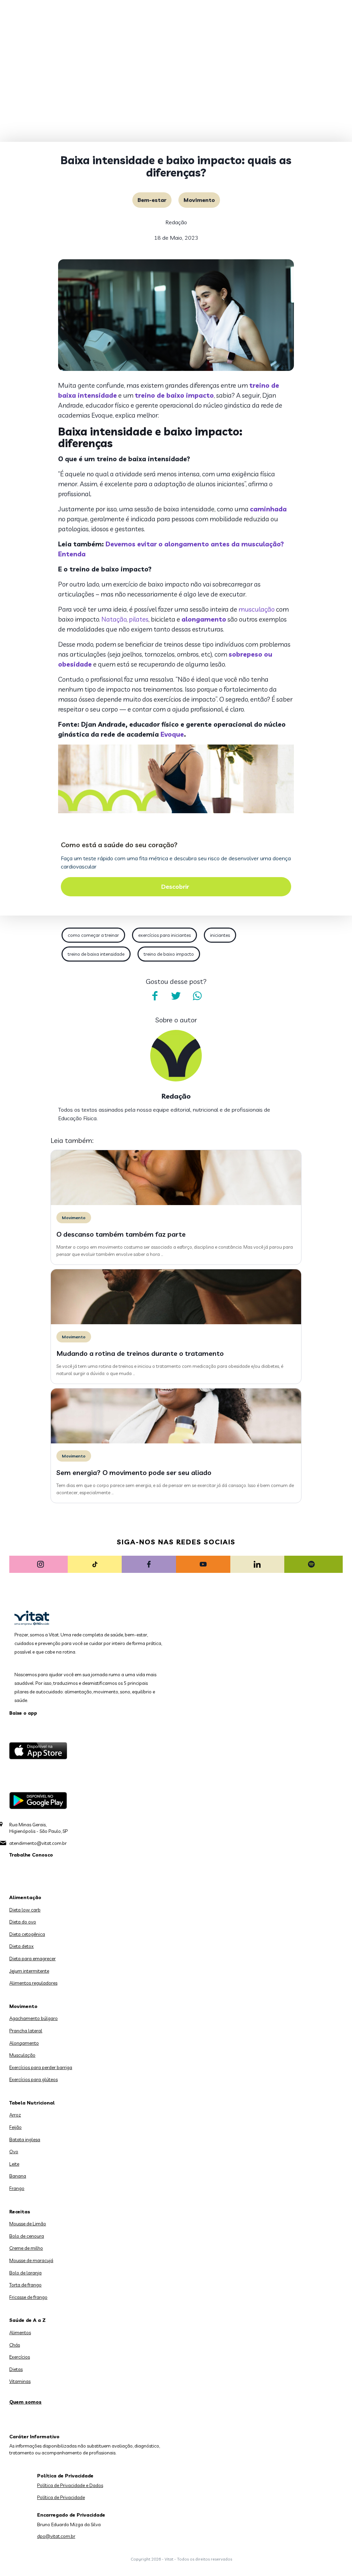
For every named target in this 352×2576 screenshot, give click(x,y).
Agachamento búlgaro (34, 2018)
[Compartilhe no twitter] (176, 996)
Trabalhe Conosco (31, 1855)
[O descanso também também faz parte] (176, 1203)
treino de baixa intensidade (96, 954)
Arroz (15, 2115)
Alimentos (20, 2333)
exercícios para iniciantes (164, 935)
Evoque (172, 734)
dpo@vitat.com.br (56, 2536)
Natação (114, 619)
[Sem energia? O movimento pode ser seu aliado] (176, 1442)
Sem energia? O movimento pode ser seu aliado (134, 1472)
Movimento (199, 200)
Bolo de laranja (25, 2273)
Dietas (16, 2369)
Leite (14, 2164)
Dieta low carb (25, 1910)
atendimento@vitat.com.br (38, 1843)
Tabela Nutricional (32, 2103)
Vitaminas (20, 2381)
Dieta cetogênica (27, 1934)
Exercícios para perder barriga (41, 2067)
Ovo (14, 2152)
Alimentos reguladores (33, 1983)
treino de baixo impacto (169, 954)
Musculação (22, 2055)
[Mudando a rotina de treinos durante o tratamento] (176, 1323)
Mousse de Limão (28, 2224)
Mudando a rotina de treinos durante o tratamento (140, 1353)
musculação (257, 609)
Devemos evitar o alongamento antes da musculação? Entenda (171, 549)
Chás (15, 2345)
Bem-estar (152, 200)
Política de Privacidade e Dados (70, 2485)
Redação (176, 222)
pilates (139, 619)
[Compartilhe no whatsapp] (197, 996)
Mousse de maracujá (31, 2260)
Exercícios (20, 2357)
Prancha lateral (26, 2031)
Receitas (20, 2212)
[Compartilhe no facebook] (155, 996)
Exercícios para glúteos (34, 2079)
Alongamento (24, 2043)
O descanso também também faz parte (121, 1234)
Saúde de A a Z (27, 2320)
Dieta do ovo (23, 1922)
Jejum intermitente (29, 1971)
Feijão (15, 2127)
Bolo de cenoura (27, 2236)
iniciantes (220, 935)
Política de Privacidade (61, 2497)
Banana (18, 2176)
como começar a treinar (93, 935)
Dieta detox (21, 1946)
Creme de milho (26, 2248)
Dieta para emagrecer (32, 1959)
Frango (17, 2188)
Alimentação (25, 1897)
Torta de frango (25, 2285)
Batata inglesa (25, 2140)
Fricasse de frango (28, 2297)
